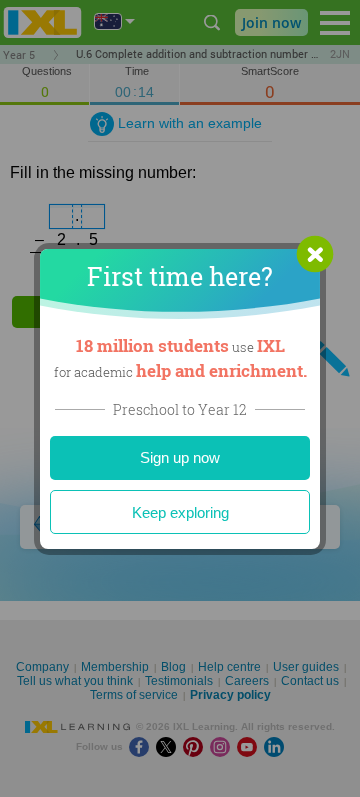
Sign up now (180, 457)
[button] (315, 254)
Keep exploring (180, 512)
